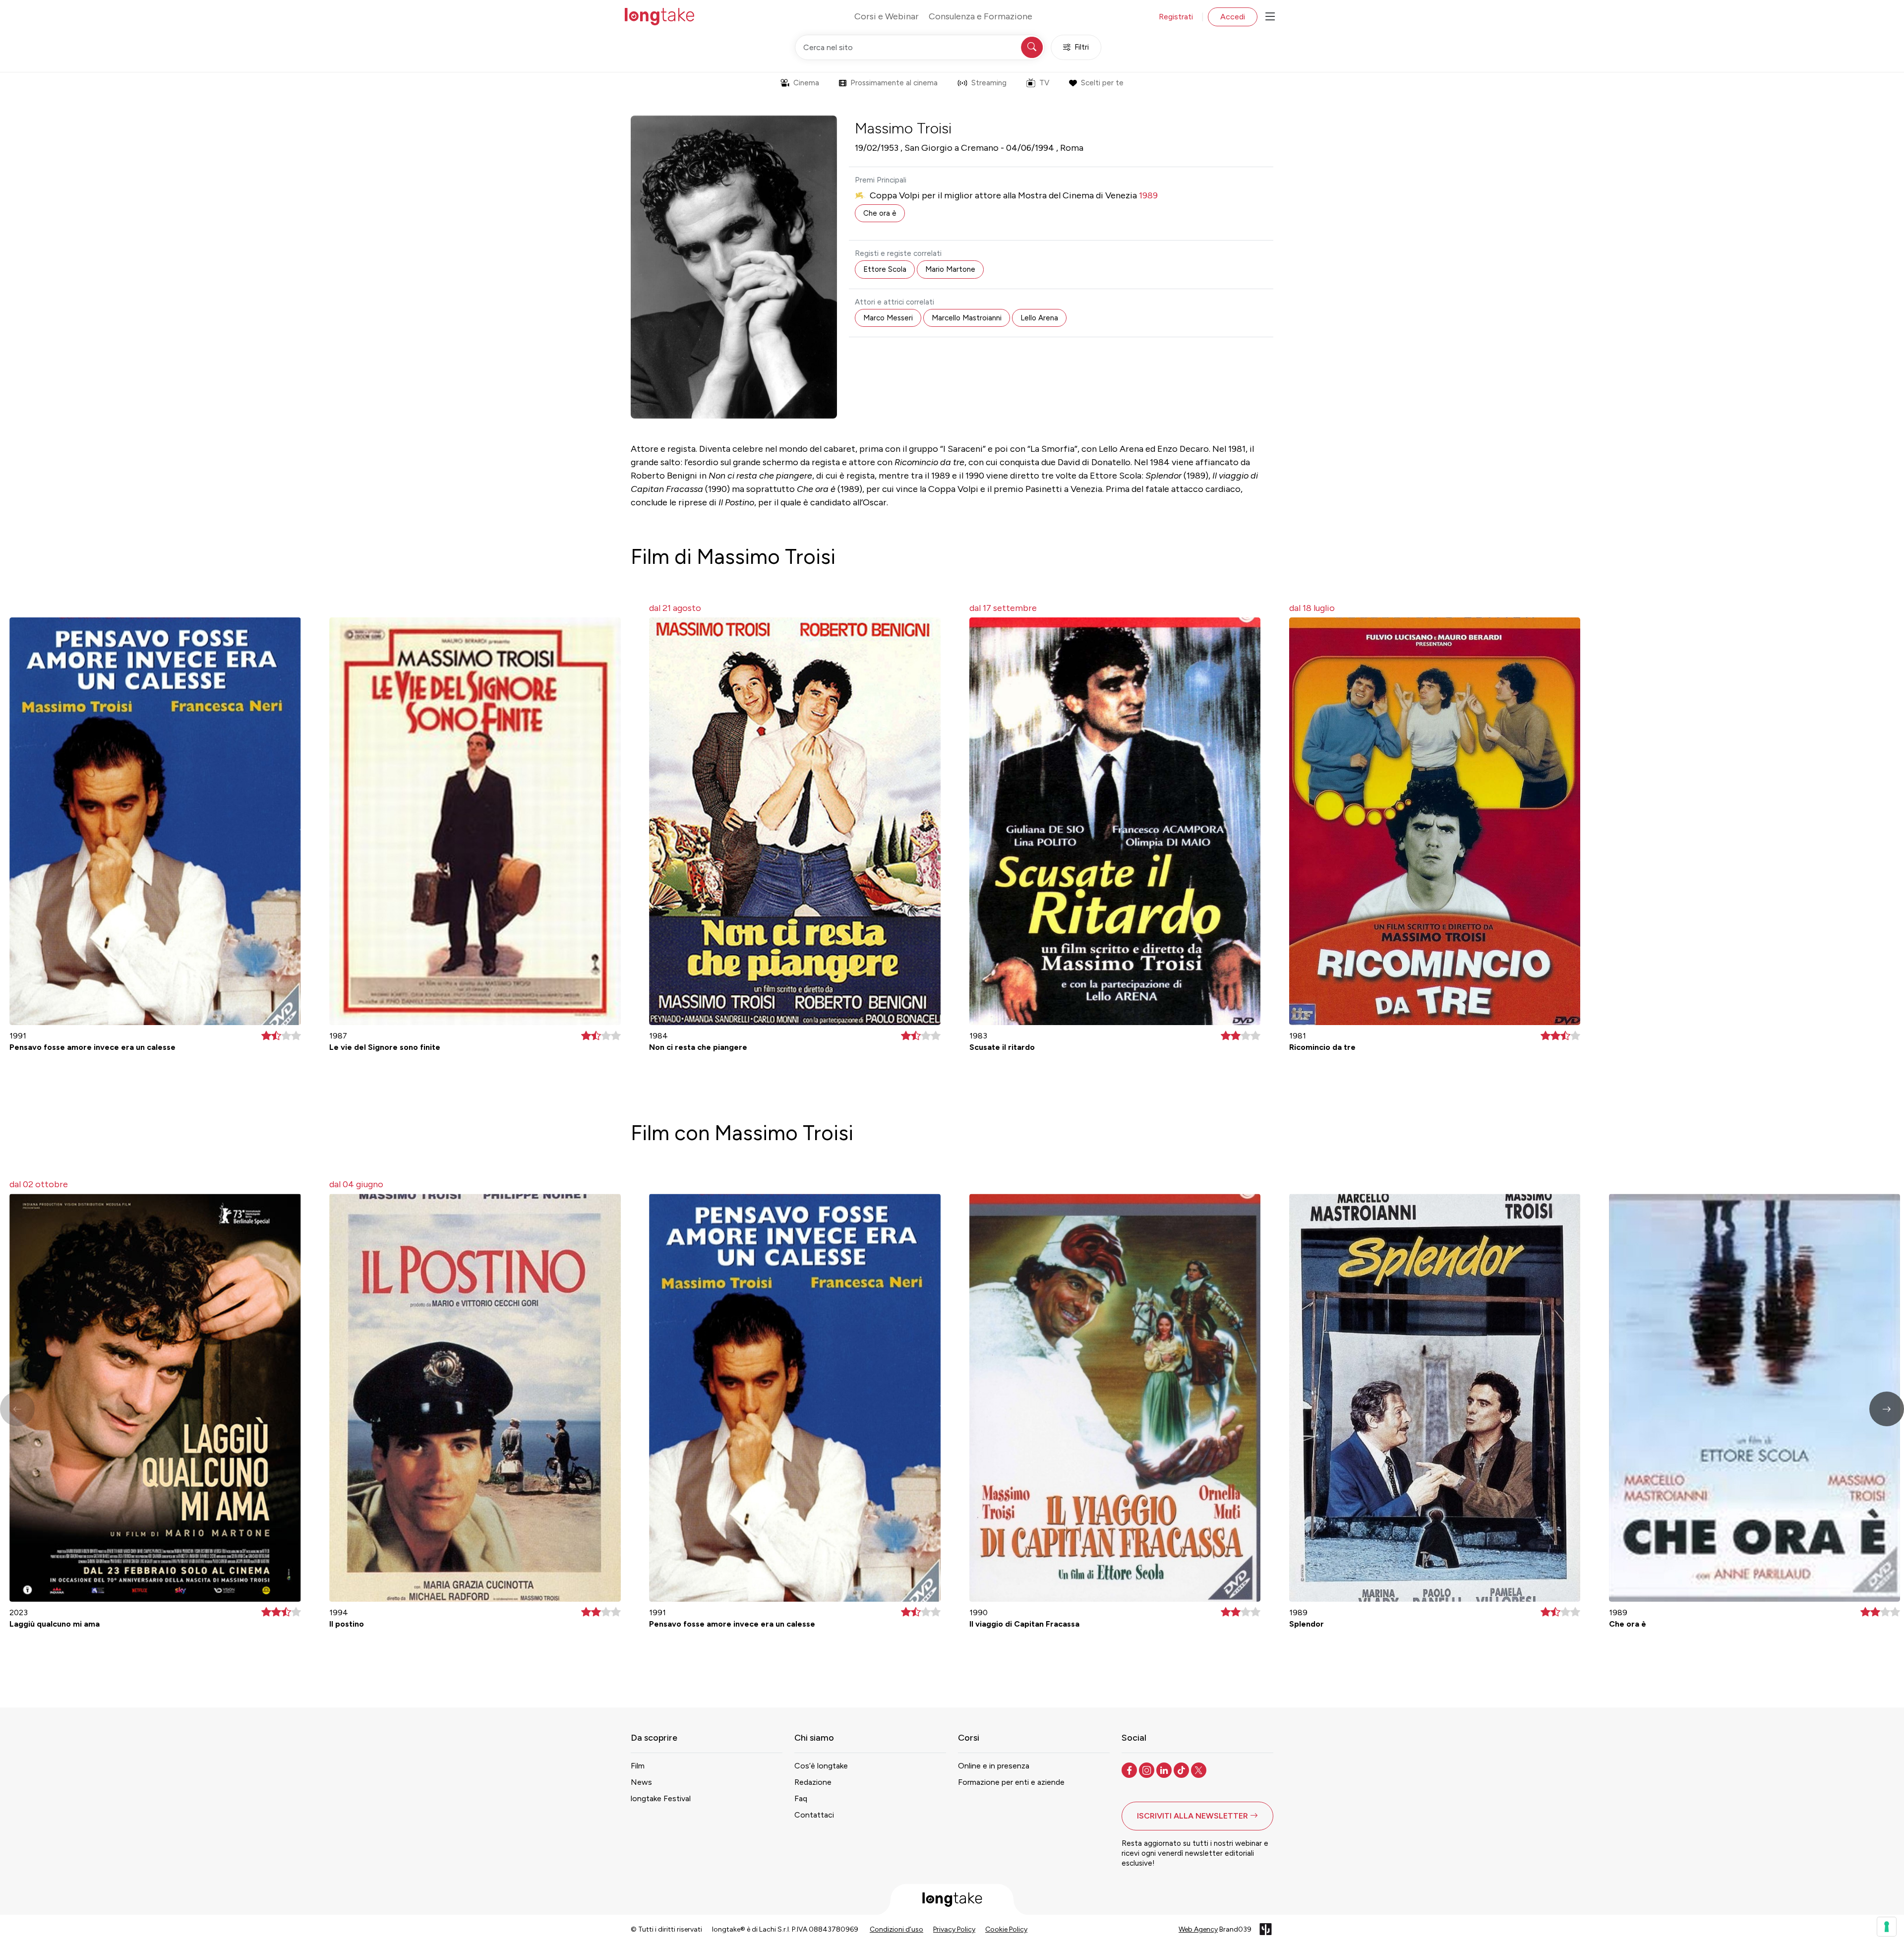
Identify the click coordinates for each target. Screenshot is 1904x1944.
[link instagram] (1148, 1769)
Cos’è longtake (821, 1766)
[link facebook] (1130, 1769)
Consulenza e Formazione (981, 16)
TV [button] (1044, 83)
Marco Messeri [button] (888, 318)
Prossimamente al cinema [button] (894, 83)
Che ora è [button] (880, 213)
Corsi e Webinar (887, 16)
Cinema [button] (806, 83)
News (641, 1782)
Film (638, 1766)
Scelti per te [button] (1102, 83)
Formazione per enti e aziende (1011, 1782)
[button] (1887, 1409)
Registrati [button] (1176, 17)
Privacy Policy (954, 1929)
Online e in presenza (994, 1766)
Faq (801, 1798)
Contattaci (814, 1815)
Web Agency (1198, 1929)
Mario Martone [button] (950, 269)
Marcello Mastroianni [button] (967, 318)
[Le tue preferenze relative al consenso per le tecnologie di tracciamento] (1887, 1927)
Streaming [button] (989, 83)
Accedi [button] (1233, 17)
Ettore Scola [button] (885, 269)
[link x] (1200, 1769)
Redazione (813, 1782)
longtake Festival (661, 1798)
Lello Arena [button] (1039, 318)
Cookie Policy (1006, 1929)
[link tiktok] (1182, 1769)
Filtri (1082, 47)
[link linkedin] (1165, 1769)
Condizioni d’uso (896, 1929)
